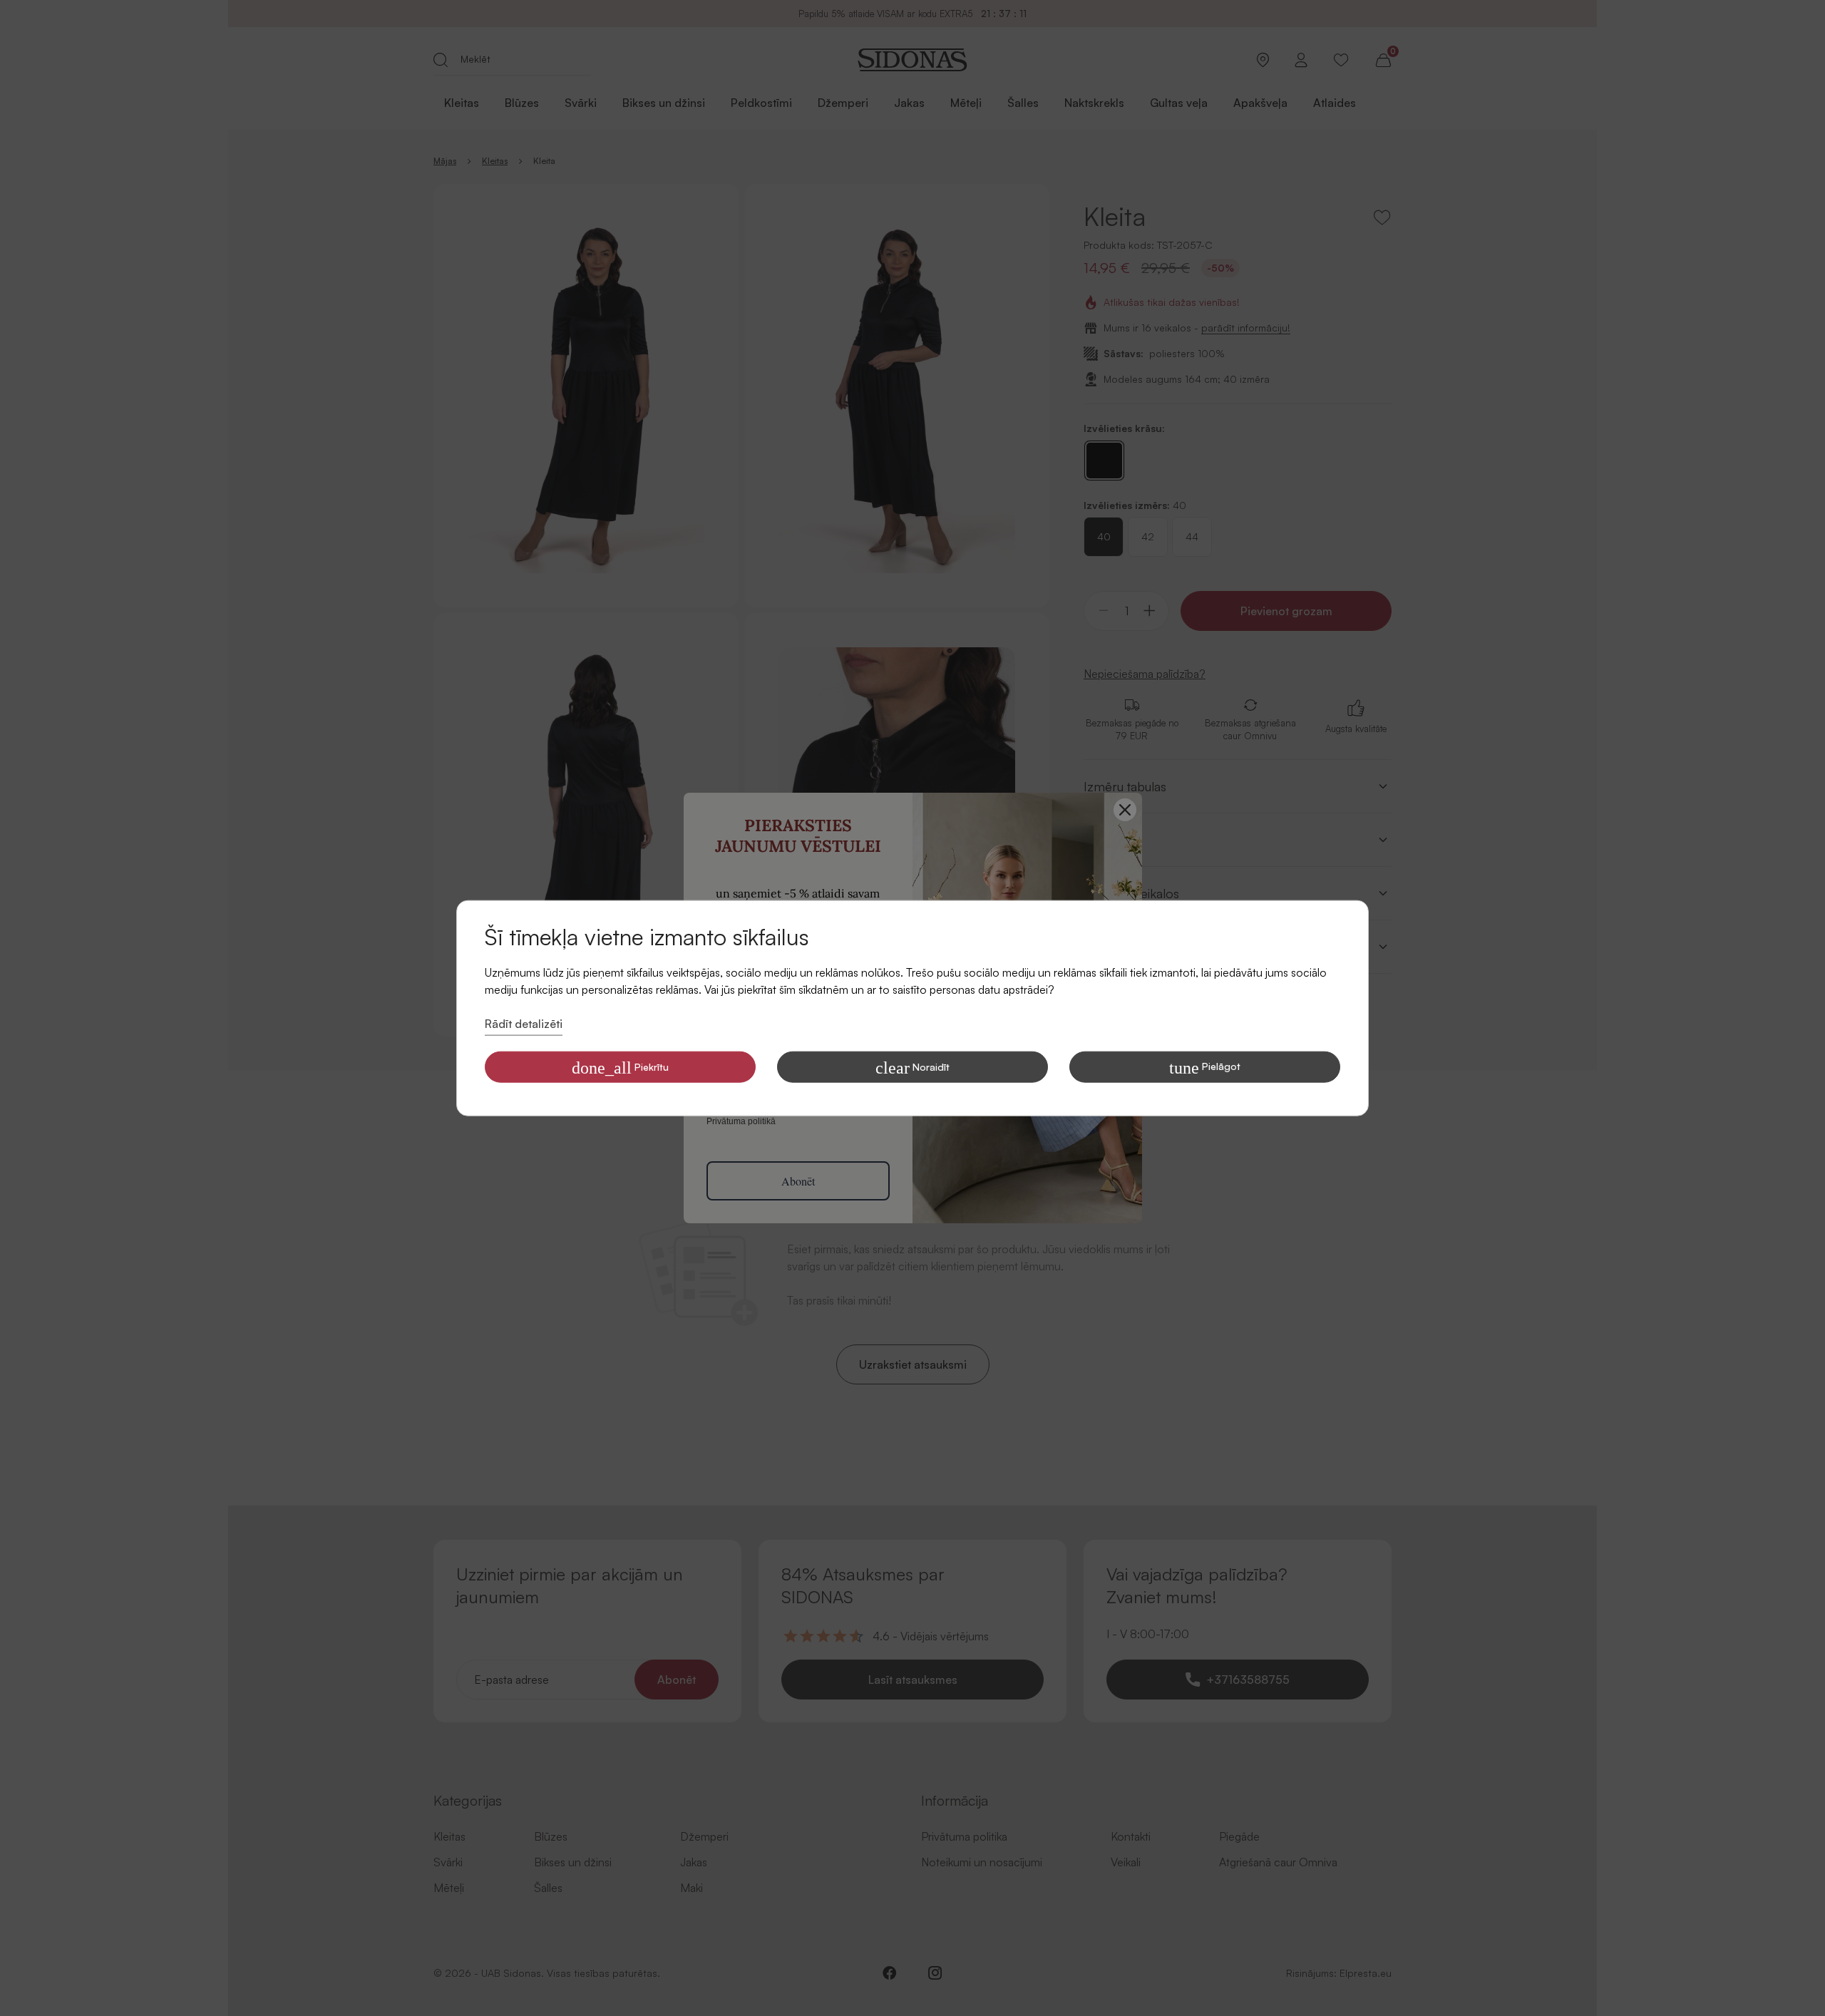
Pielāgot (1205, 1067)
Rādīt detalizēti (524, 1024)
